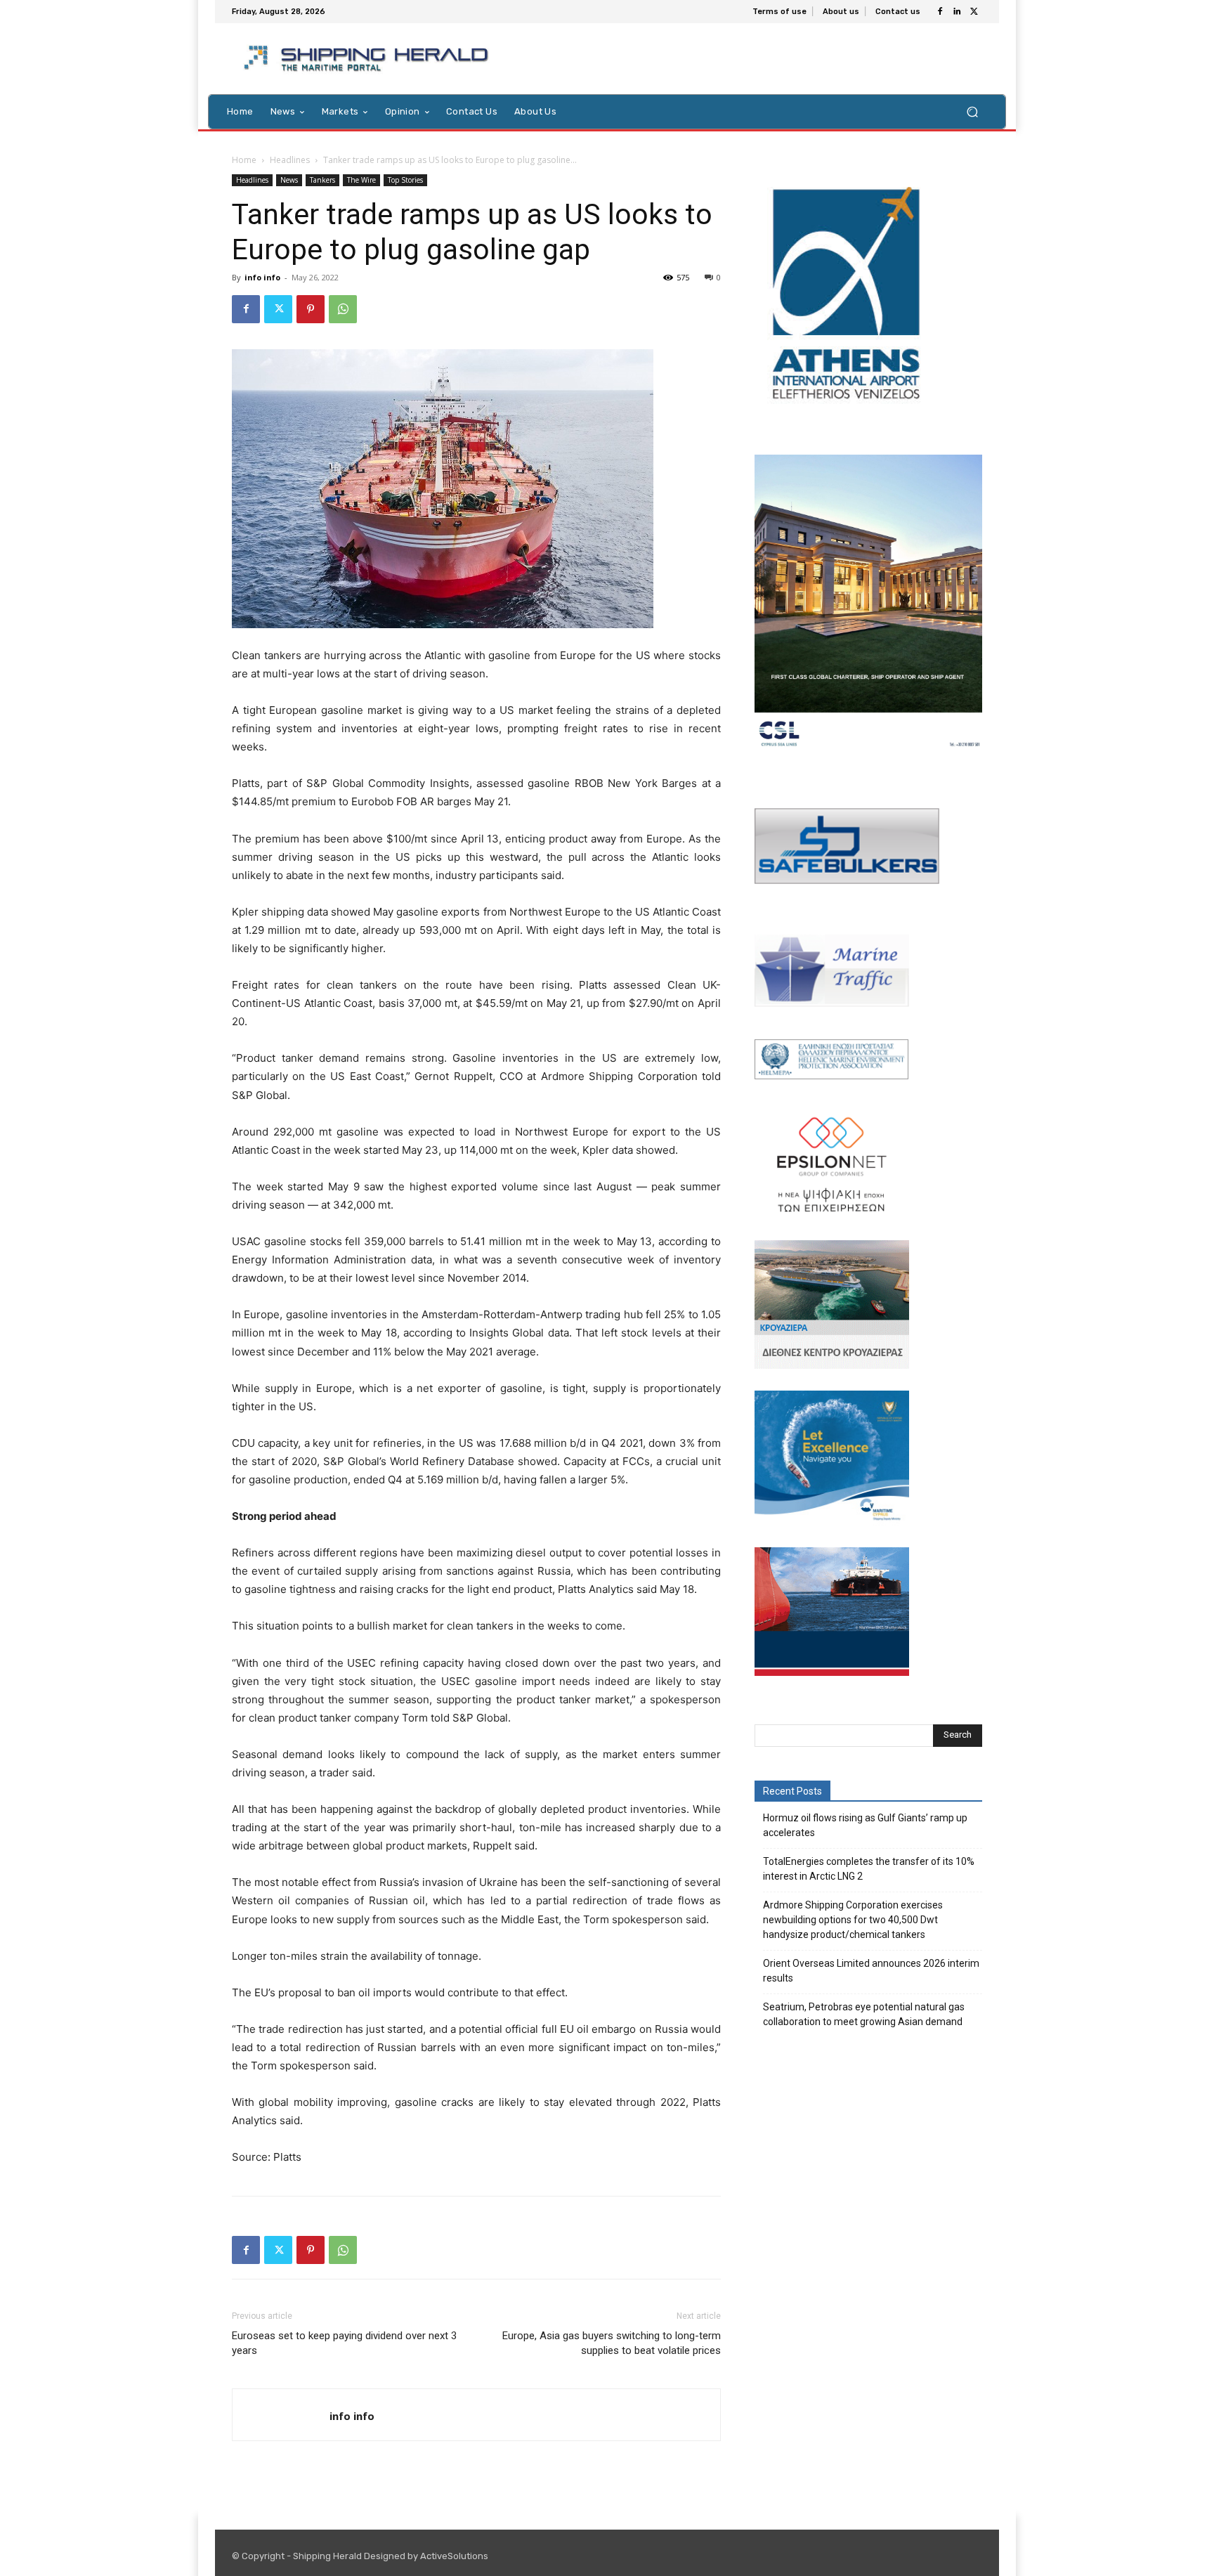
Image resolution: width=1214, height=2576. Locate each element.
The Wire (361, 180)
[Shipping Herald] (368, 59)
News (289, 180)
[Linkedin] (957, 12)
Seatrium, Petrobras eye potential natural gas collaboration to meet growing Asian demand (864, 2014)
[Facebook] (940, 12)
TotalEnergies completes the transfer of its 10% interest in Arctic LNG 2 (869, 1869)
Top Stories (405, 180)
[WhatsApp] (343, 309)
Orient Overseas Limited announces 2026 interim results (871, 1971)
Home (244, 160)
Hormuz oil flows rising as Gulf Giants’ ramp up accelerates (865, 1825)
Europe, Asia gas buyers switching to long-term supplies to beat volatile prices (612, 2343)
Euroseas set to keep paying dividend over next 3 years (344, 2343)
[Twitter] (974, 12)
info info (262, 277)
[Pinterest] (311, 309)
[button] (972, 111)
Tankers (322, 180)
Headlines (290, 160)
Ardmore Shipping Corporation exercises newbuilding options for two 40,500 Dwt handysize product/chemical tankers (853, 1920)
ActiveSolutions (454, 2556)
